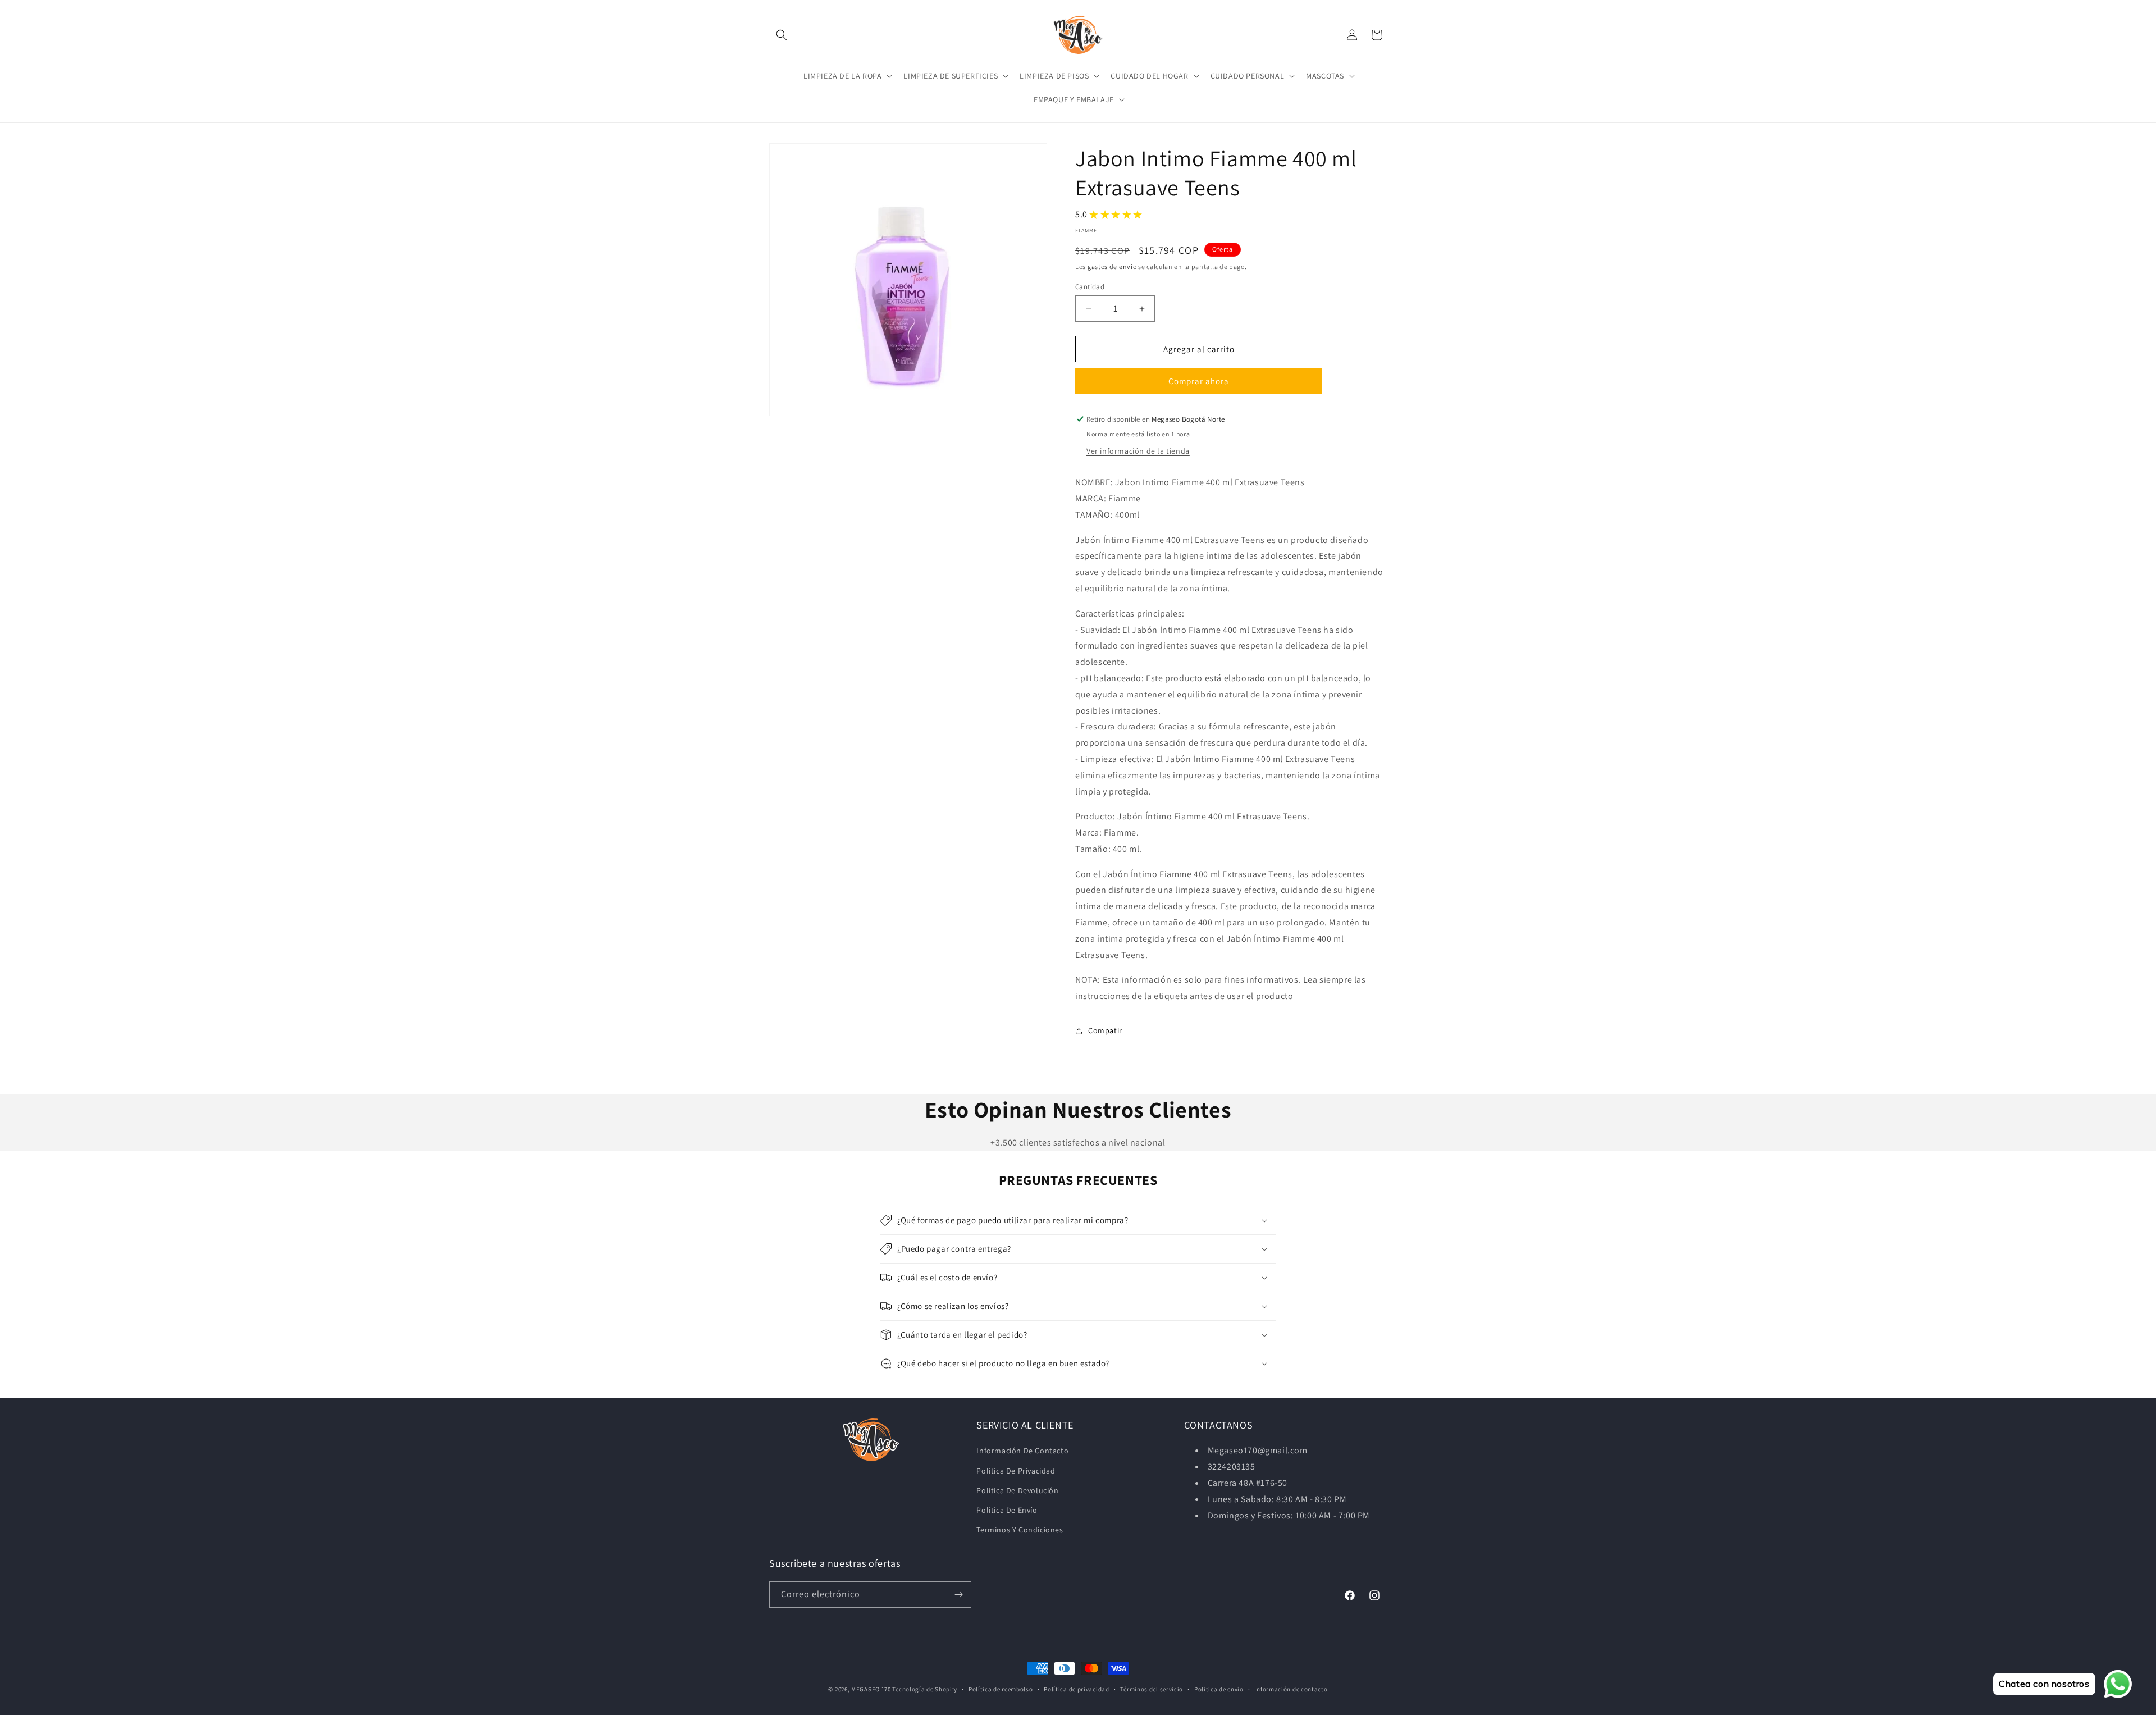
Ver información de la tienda (1138, 451)
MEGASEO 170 (871, 1689)
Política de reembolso (1001, 1689)
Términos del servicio (1152, 1689)
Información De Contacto (1022, 1451)
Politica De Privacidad (1016, 1471)
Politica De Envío (1007, 1510)
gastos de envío (1112, 266)
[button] (782, 35)
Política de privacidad (1076, 1689)
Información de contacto (1291, 1689)
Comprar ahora (1199, 381)
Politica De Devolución (1017, 1490)
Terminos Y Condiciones (1020, 1530)
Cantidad (1090, 287)
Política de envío (1219, 1689)
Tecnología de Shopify (925, 1689)
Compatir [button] (1105, 1030)
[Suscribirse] (958, 1595)
